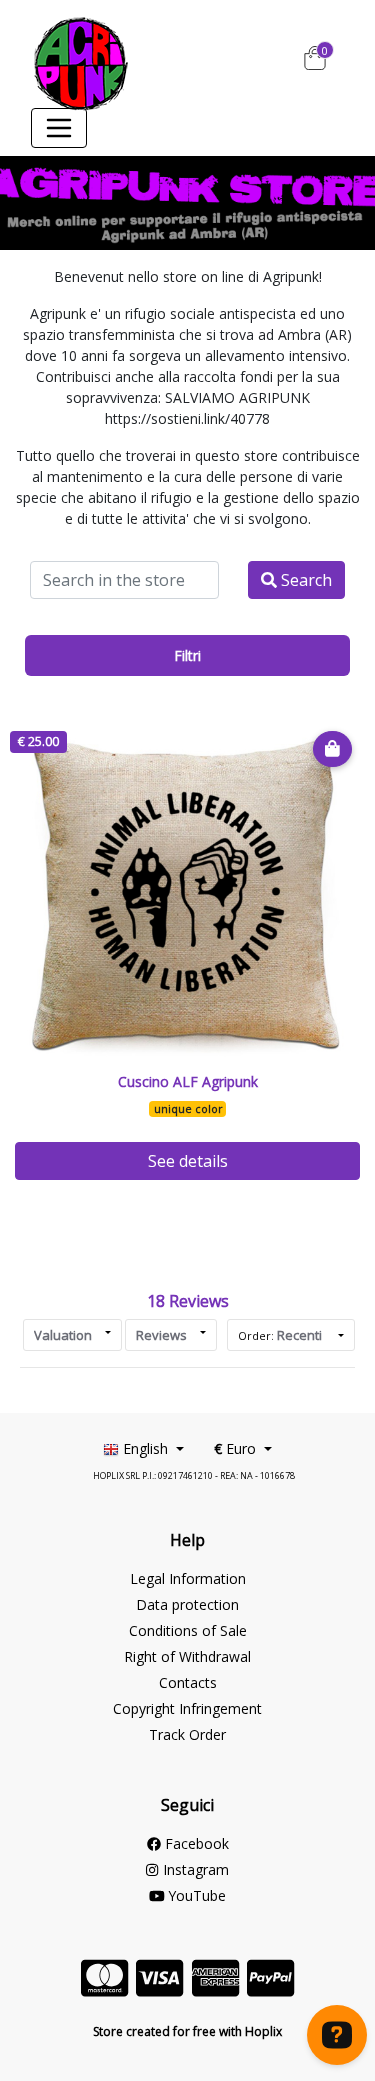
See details (188, 1161)
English (145, 1448)
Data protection (187, 1604)
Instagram (193, 1869)
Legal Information (188, 1578)
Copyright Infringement (187, 1708)
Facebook (195, 1843)
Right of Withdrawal (187, 1656)
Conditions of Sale (188, 1630)
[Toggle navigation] (59, 128)
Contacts (188, 1682)
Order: (280, 1335)
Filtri (187, 655)
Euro (237, 1448)
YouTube (195, 1895)
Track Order (187, 1734)
